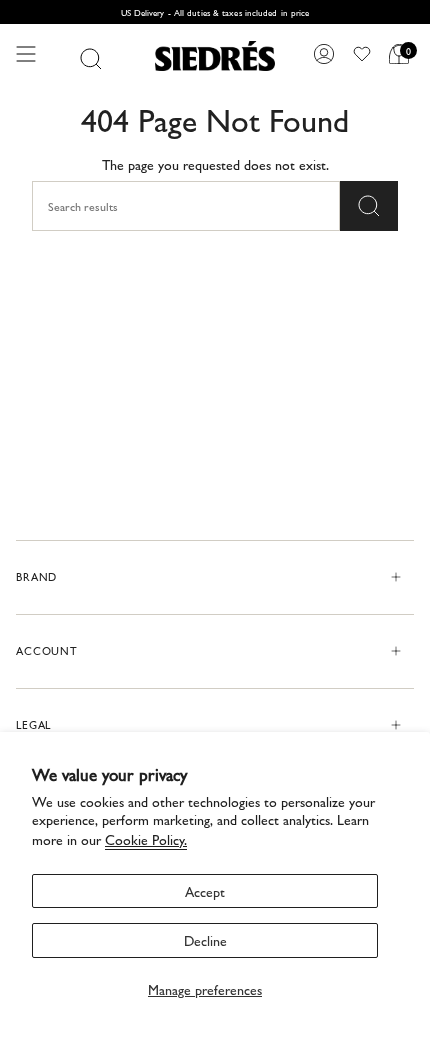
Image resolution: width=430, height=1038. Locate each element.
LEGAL (33, 724)
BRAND (36, 576)
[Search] (91, 59)
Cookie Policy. (146, 839)
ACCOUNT (47, 650)
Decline (205, 940)
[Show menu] (26, 54)
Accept (205, 891)
